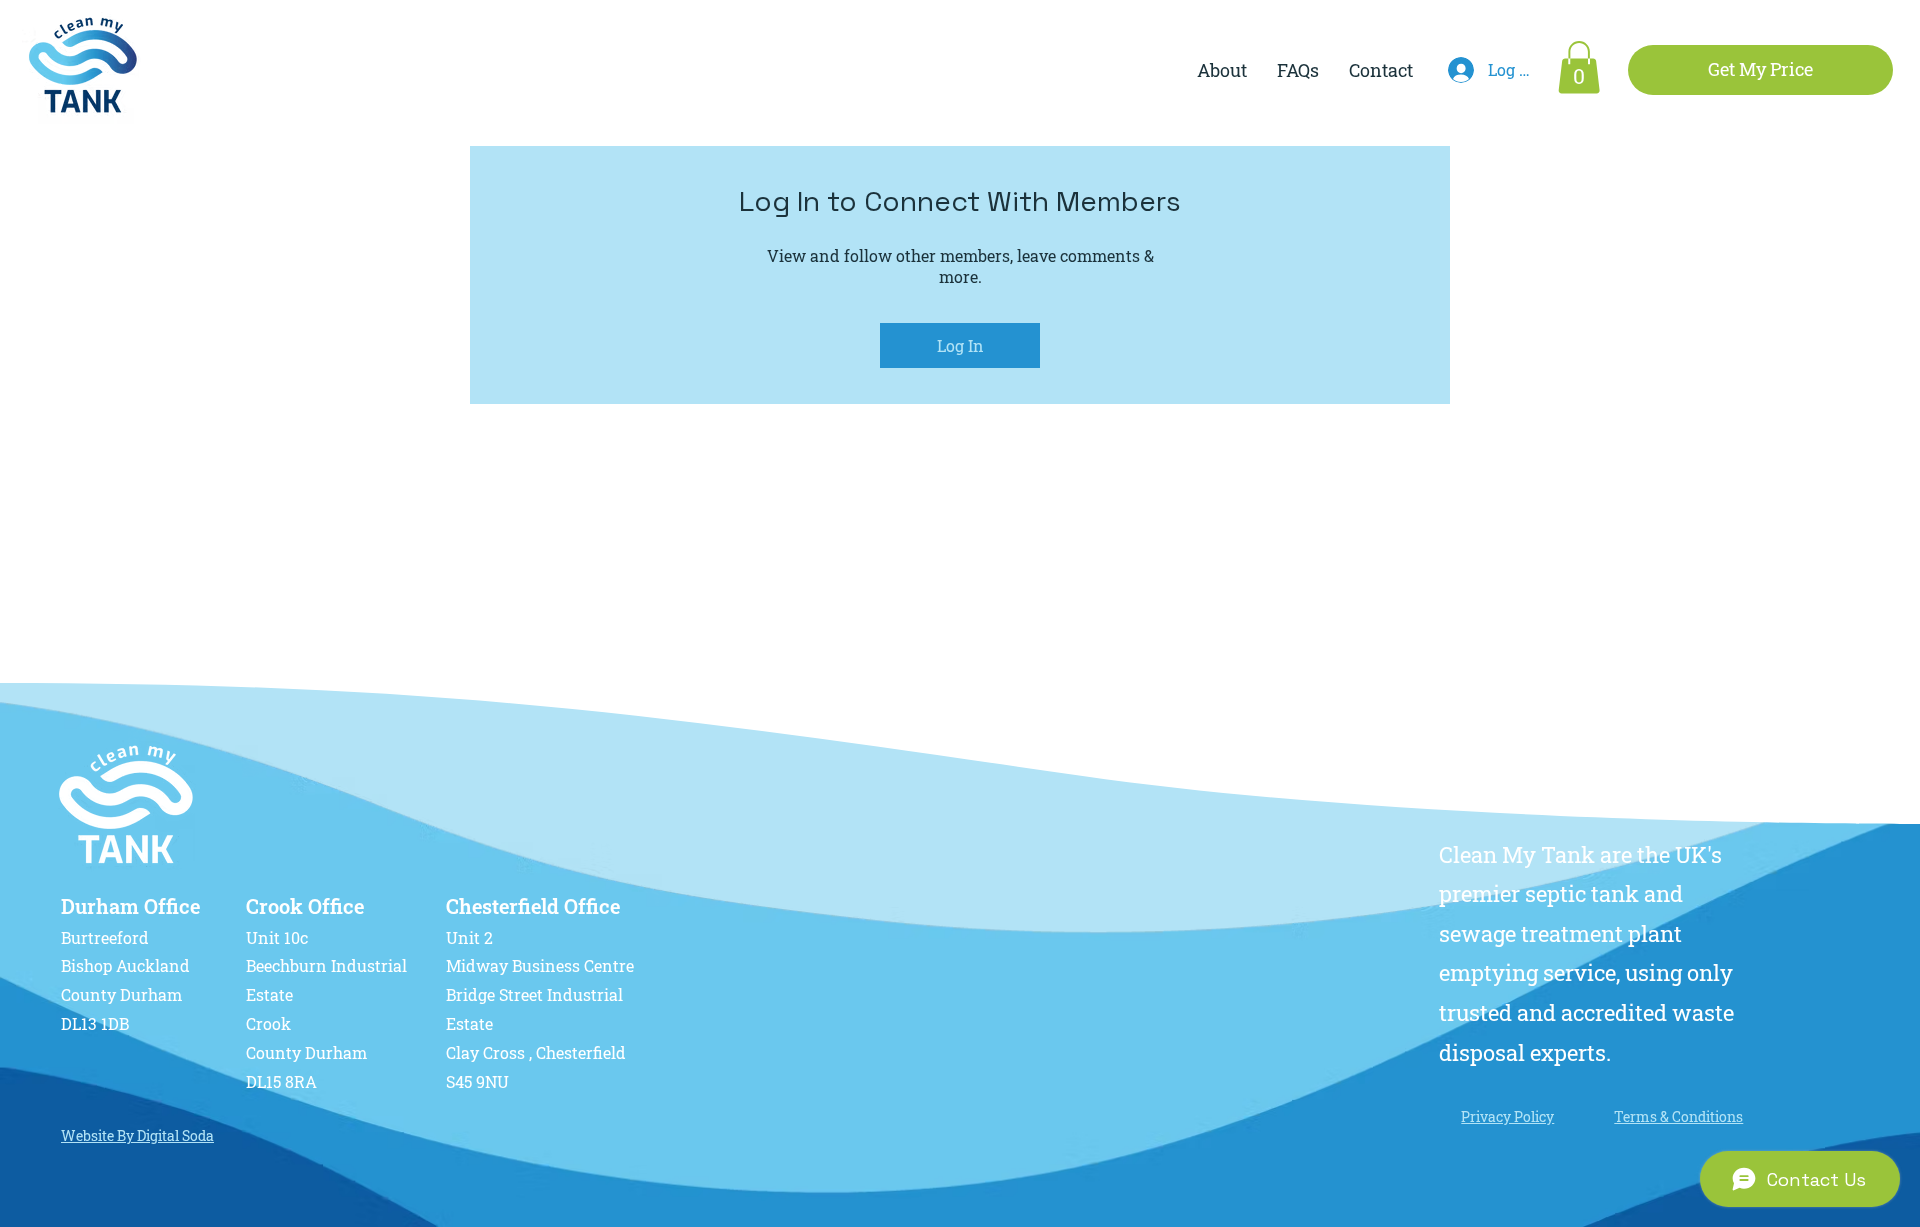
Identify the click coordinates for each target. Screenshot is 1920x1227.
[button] (1579, 67)
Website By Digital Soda (137, 1135)
